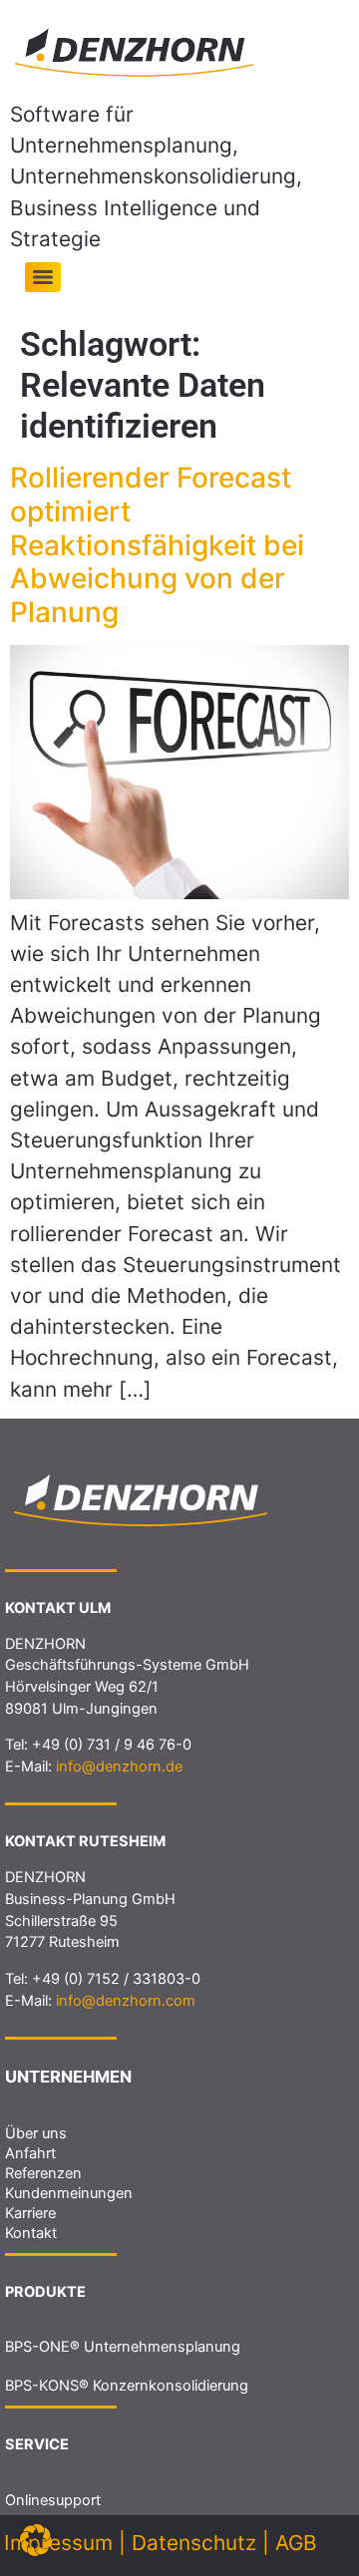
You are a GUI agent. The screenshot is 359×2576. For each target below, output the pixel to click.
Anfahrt (30, 2153)
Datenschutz (194, 2543)
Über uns (36, 2133)
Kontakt (31, 2233)
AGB (296, 2543)
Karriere (30, 2213)
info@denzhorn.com (126, 2001)
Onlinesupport (53, 2500)
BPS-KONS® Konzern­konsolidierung (127, 2386)
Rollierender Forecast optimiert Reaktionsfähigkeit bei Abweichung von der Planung (157, 544)
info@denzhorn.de (119, 1767)
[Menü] (43, 277)
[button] (36, 2540)
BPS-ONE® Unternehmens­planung (123, 2347)
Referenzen (43, 2173)
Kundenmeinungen (69, 2193)
